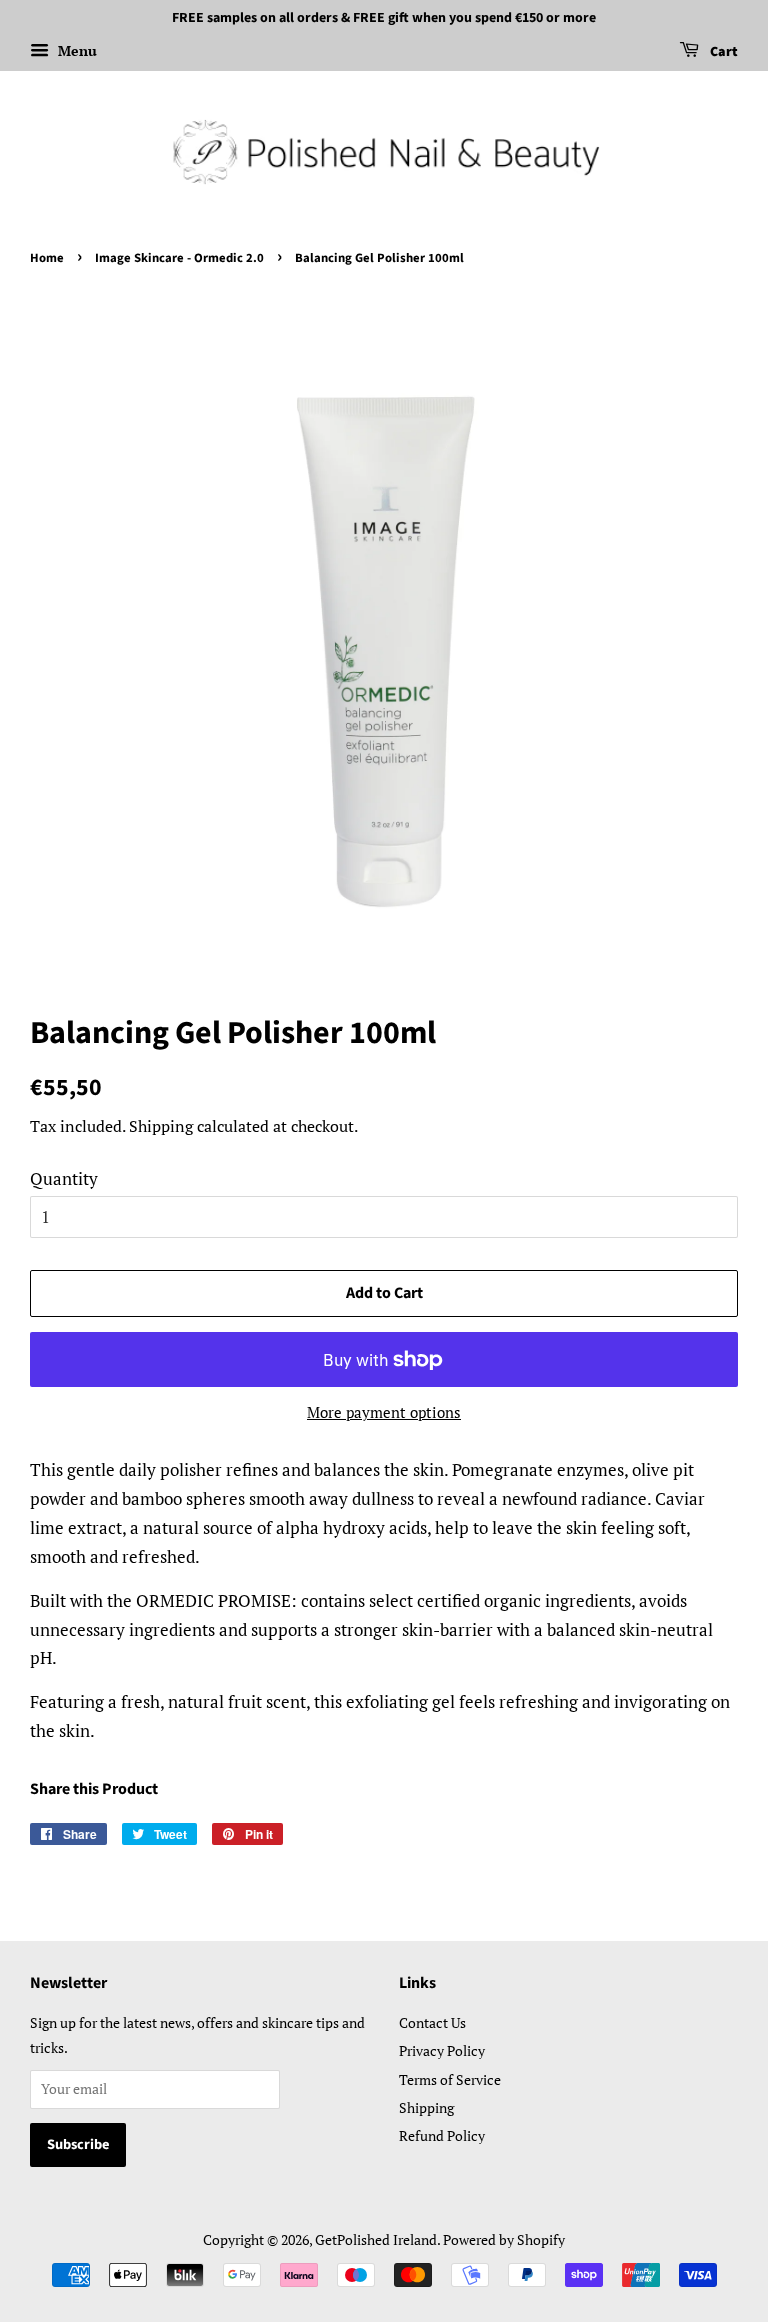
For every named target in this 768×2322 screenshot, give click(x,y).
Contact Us (432, 2022)
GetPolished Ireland (376, 2239)
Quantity (64, 1178)
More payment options (384, 1412)
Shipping (161, 1126)
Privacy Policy (442, 2050)
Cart (722, 52)
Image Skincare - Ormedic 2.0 (179, 258)
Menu (75, 50)
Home (47, 258)
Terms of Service (450, 2079)
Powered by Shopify (504, 2239)
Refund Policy (442, 2135)
